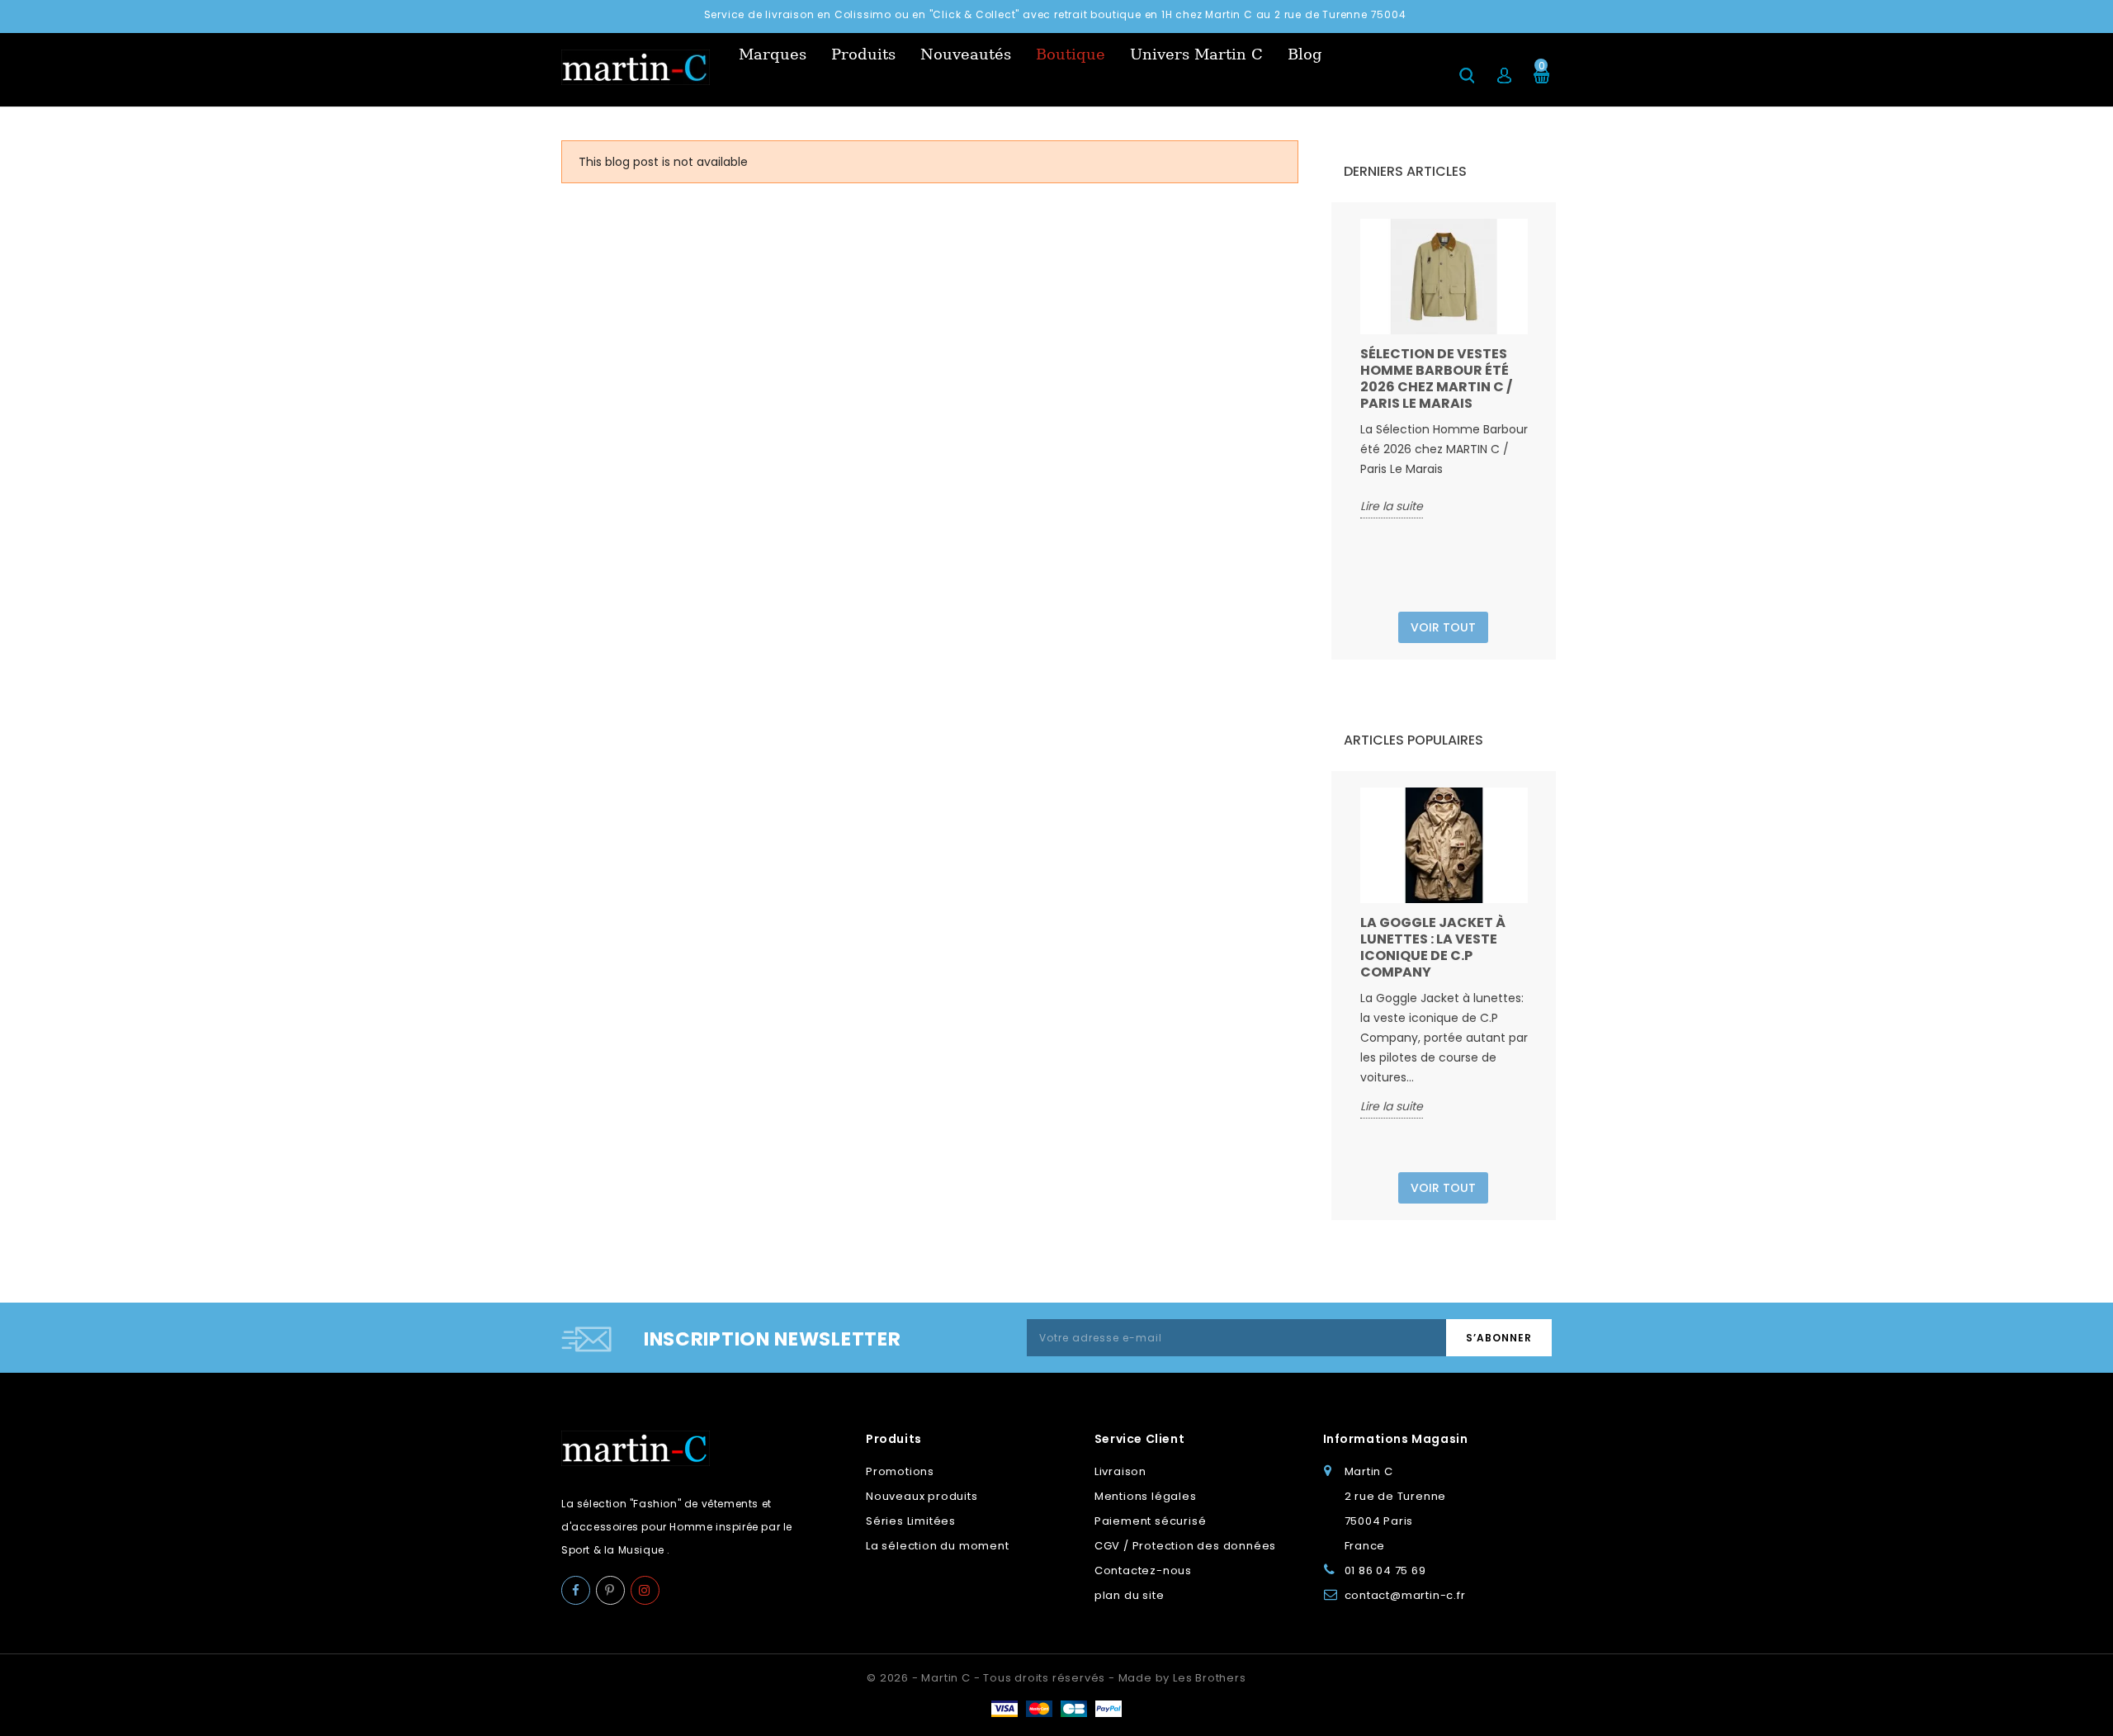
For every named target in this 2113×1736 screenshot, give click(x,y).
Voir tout (1443, 627)
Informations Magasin (1396, 1439)
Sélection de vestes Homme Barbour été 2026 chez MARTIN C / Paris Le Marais (1436, 378)
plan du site (1130, 1595)
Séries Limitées (911, 1521)
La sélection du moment (938, 1546)
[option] (1444, 369)
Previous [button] (1350, 409)
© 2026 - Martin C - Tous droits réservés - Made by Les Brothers (1056, 1678)
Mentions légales (1146, 1496)
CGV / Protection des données (1185, 1546)
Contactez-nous (1143, 1570)
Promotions (900, 1471)
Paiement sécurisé (1151, 1521)
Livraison (1120, 1471)
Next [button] (1537, 409)
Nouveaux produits (922, 1496)
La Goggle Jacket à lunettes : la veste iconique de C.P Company (1433, 947)
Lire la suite (1392, 506)
